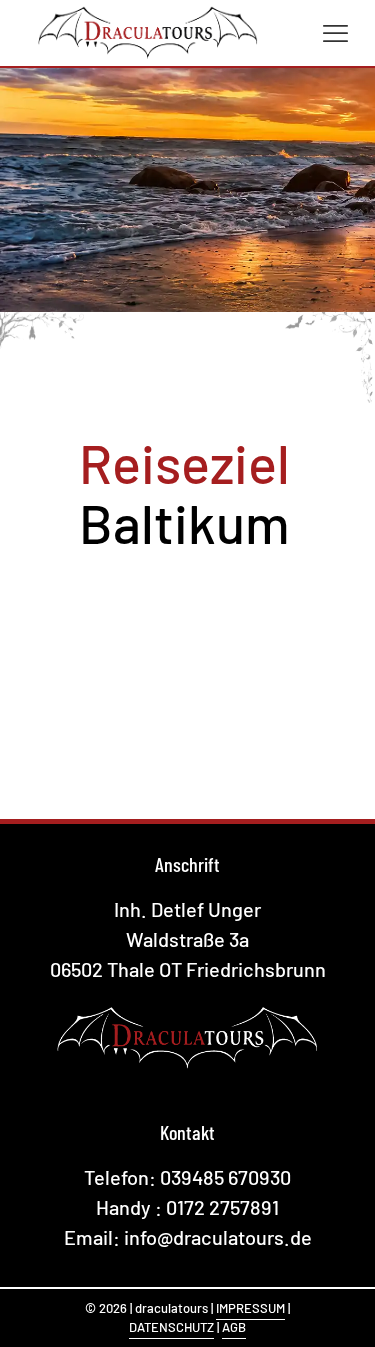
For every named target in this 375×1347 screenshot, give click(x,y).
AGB (234, 1327)
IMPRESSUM (250, 1308)
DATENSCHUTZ (171, 1327)
